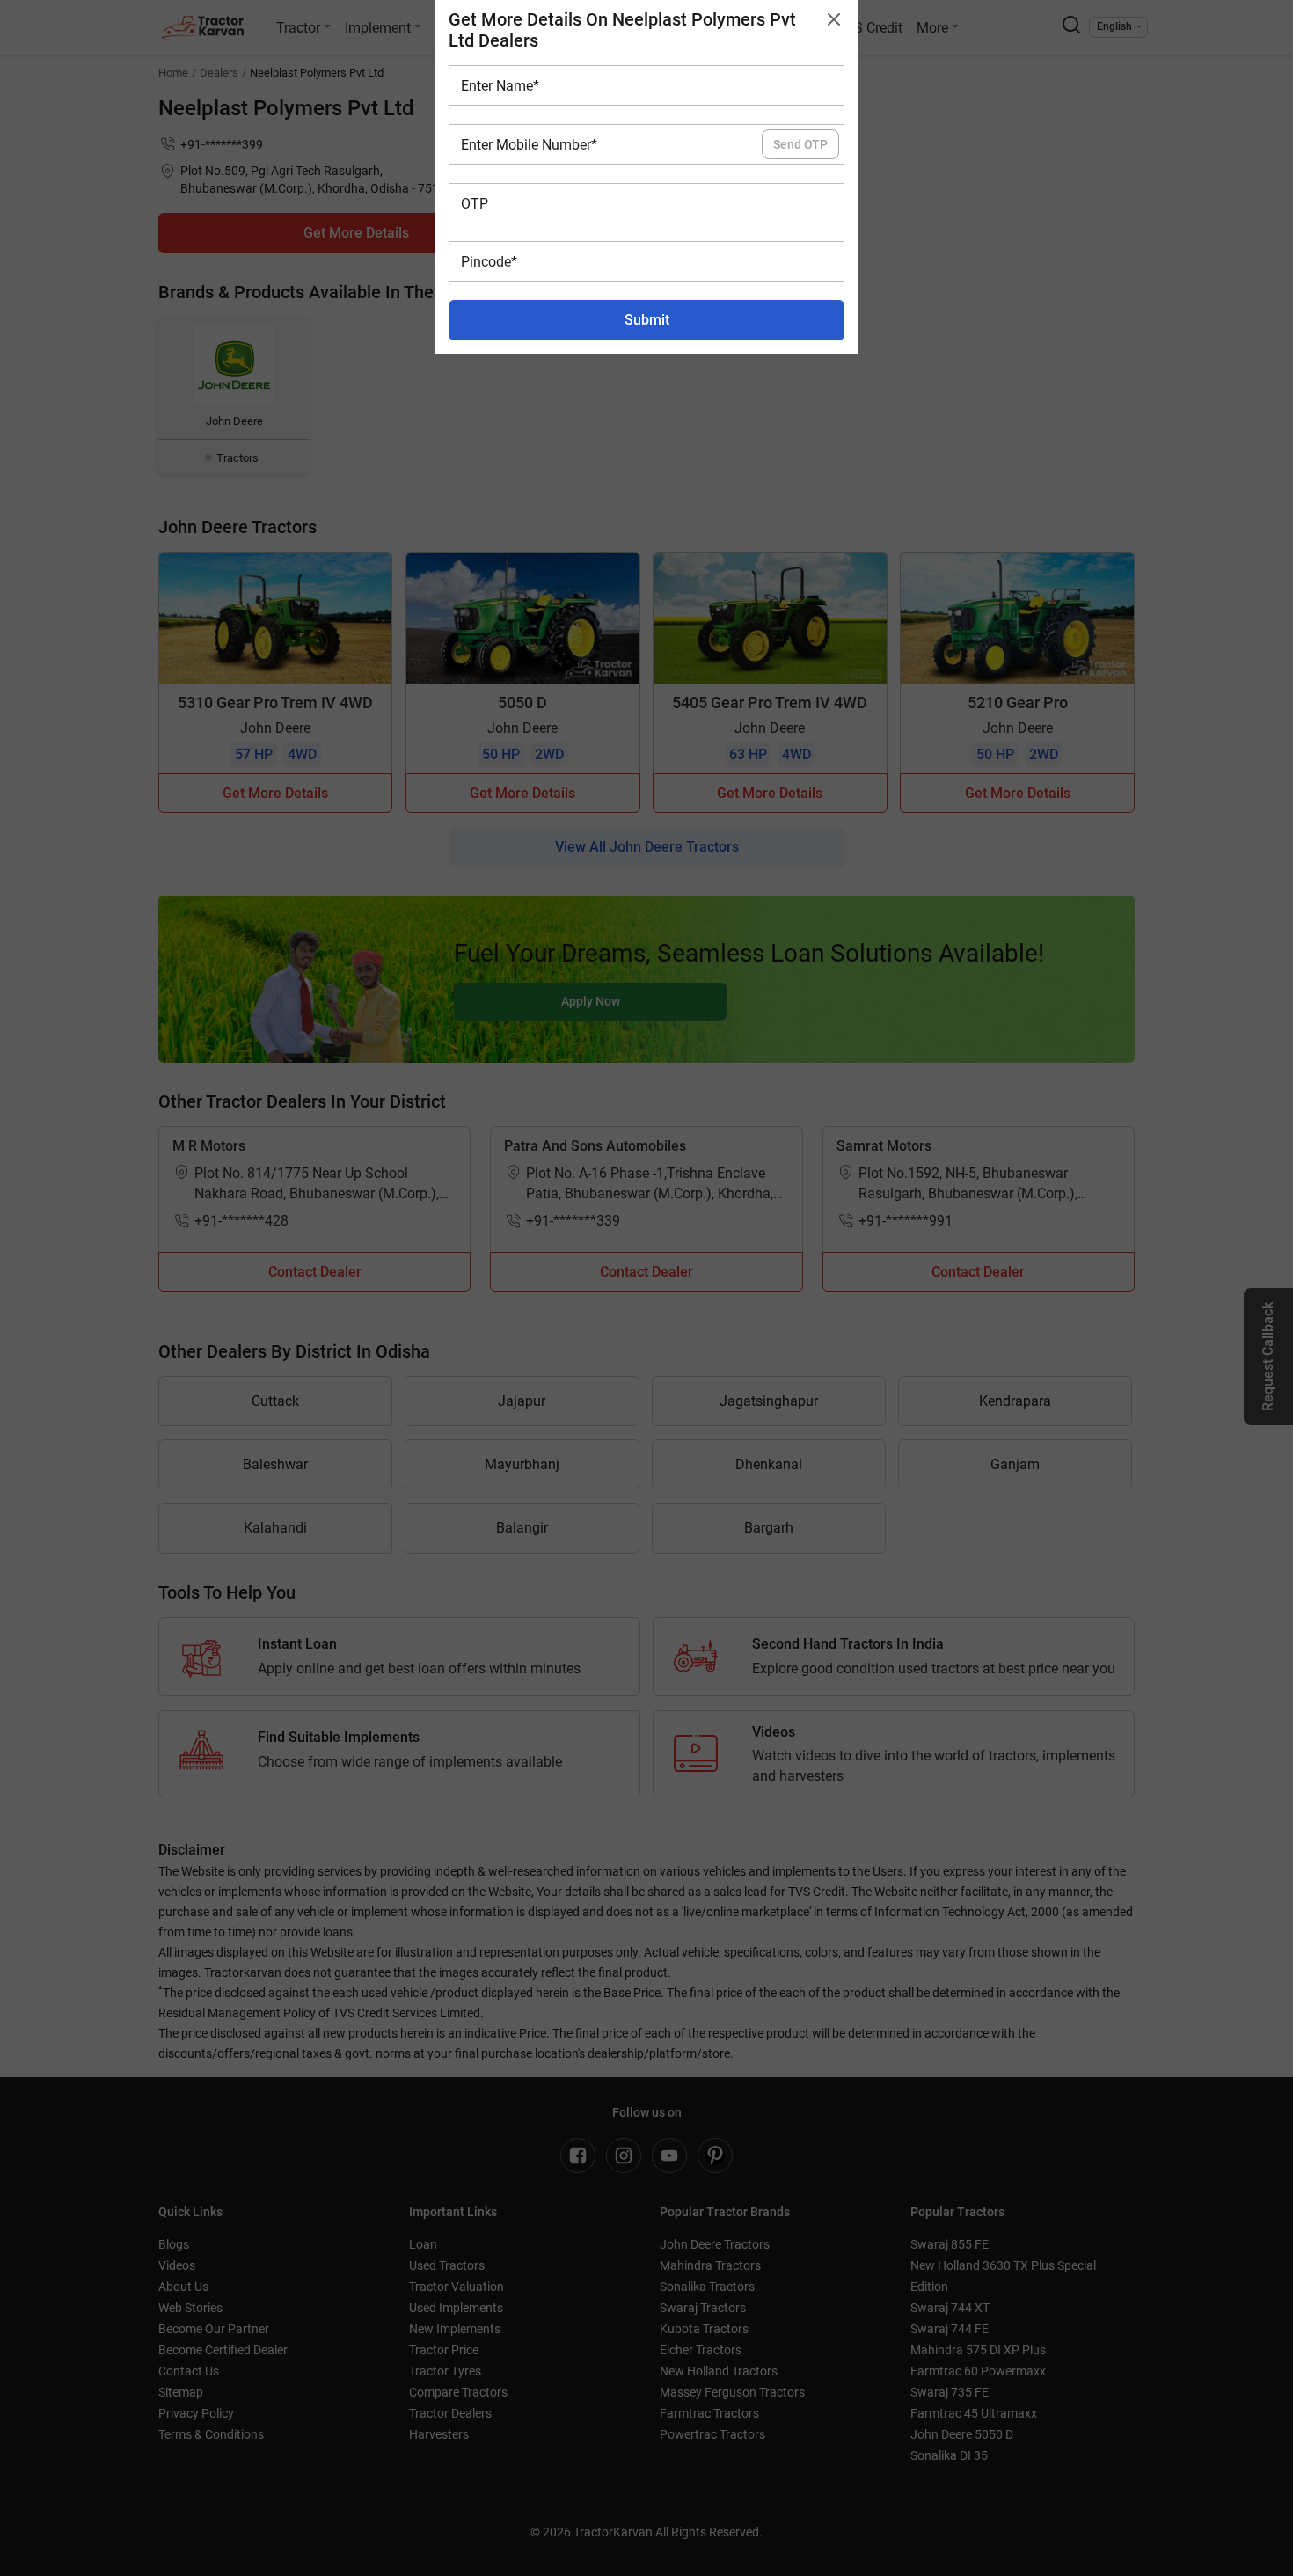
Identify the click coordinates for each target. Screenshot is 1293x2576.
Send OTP (800, 144)
